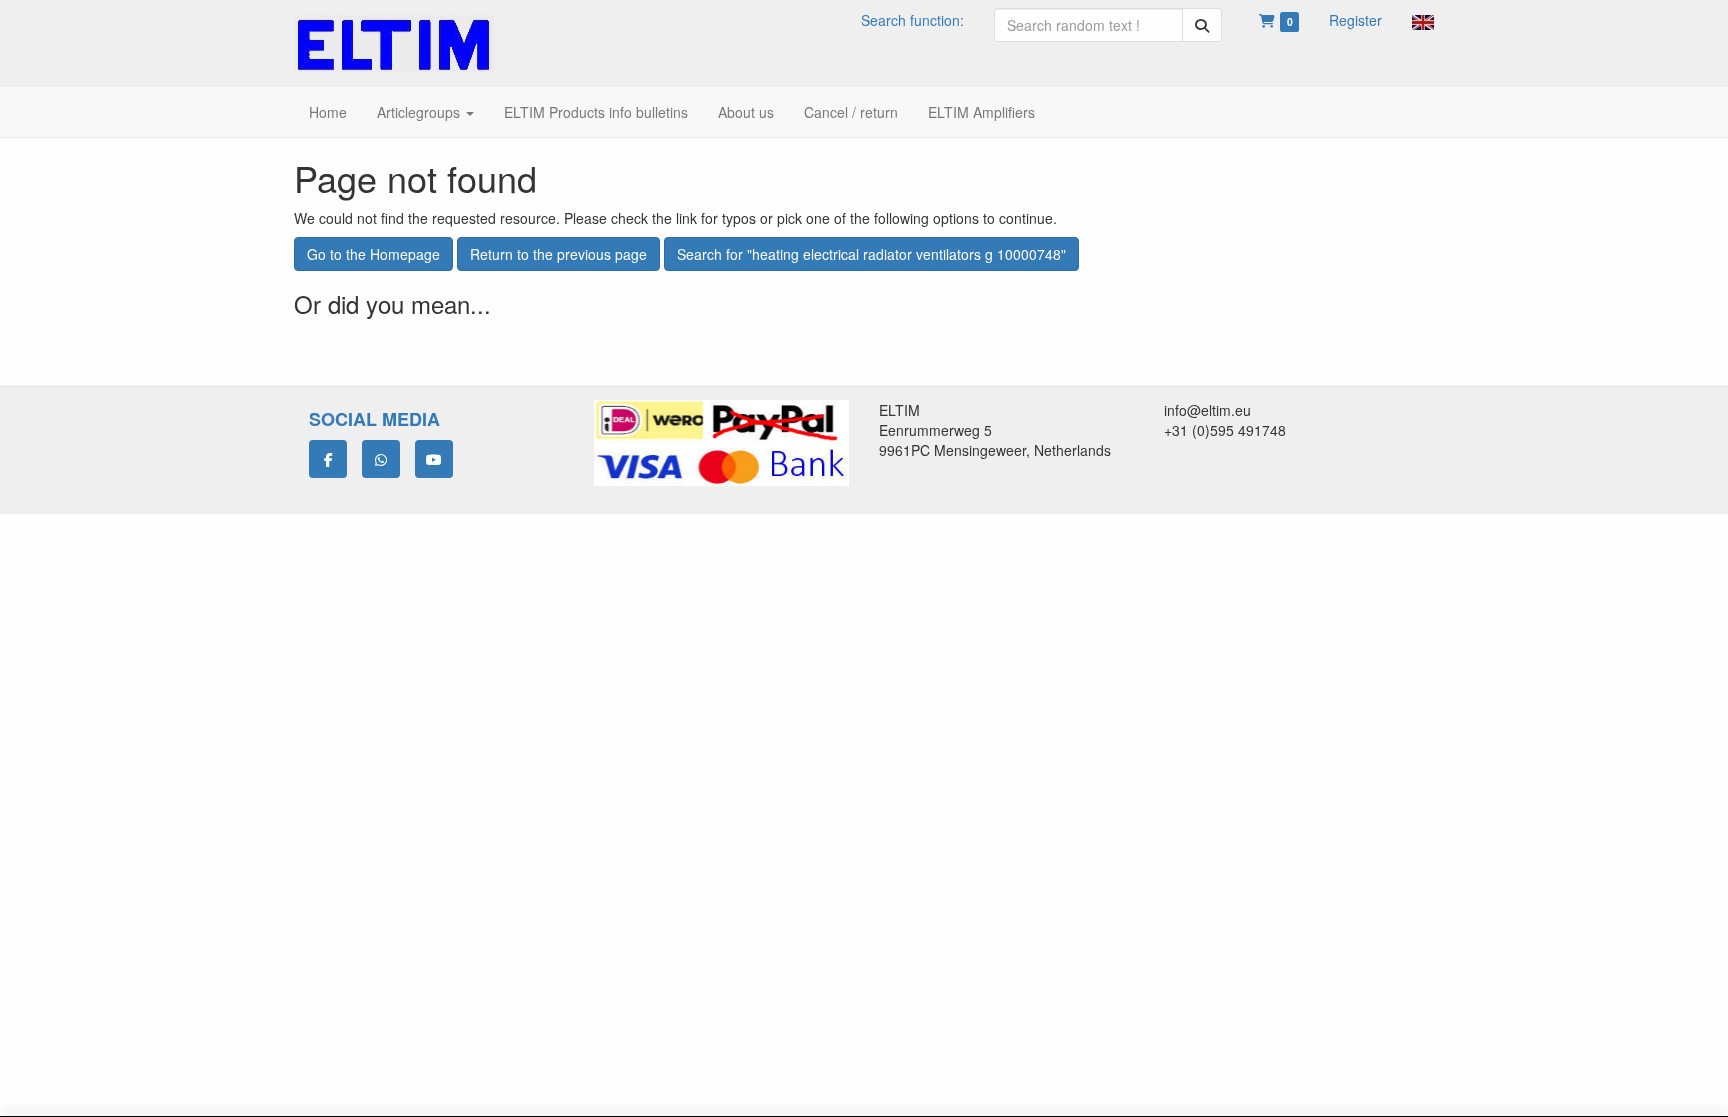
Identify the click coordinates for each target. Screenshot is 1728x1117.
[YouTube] (434, 459)
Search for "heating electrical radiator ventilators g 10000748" (871, 254)
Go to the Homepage (373, 254)
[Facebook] (328, 459)
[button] (1423, 20)
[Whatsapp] (381, 459)
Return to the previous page (558, 254)
